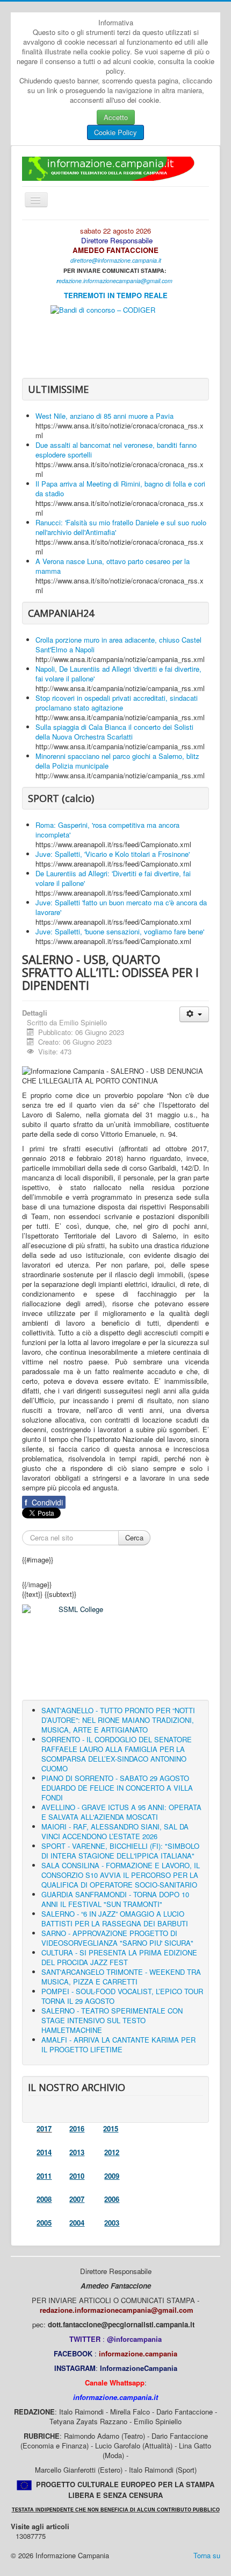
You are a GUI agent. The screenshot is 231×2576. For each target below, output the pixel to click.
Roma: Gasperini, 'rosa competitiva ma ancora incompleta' (107, 830)
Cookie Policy (115, 132)
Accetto (116, 117)
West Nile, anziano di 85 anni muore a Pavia (104, 416)
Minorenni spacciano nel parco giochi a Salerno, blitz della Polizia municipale (117, 761)
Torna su (207, 2555)
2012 (112, 2152)
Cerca (134, 1537)
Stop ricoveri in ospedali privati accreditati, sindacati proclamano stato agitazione (117, 703)
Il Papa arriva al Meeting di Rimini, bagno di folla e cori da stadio (120, 488)
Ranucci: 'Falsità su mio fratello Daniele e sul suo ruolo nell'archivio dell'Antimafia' (121, 527)
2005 (44, 2223)
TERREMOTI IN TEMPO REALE (116, 295)
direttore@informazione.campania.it (116, 260)
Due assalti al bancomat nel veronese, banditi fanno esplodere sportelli (116, 450)
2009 (112, 2176)
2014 (44, 2152)
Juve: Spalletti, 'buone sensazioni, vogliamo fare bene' (120, 931)
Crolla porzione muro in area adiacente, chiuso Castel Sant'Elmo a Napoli (118, 645)
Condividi (44, 1502)
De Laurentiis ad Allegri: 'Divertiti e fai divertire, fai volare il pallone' (113, 878)
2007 (77, 2199)
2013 (77, 2152)
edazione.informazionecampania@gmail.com (115, 281)
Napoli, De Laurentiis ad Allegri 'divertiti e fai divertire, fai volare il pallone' (118, 674)
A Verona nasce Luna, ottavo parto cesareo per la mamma (113, 566)
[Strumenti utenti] (194, 1014)
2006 (112, 2199)
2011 (44, 2176)
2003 (112, 2223)
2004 (77, 2223)
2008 (44, 2199)
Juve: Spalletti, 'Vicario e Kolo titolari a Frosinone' (113, 854)
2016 (77, 2128)
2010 (77, 2176)
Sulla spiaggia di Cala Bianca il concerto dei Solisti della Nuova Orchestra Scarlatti (114, 732)
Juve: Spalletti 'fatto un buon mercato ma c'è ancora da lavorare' (121, 907)
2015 (111, 2128)
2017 (44, 2128)
